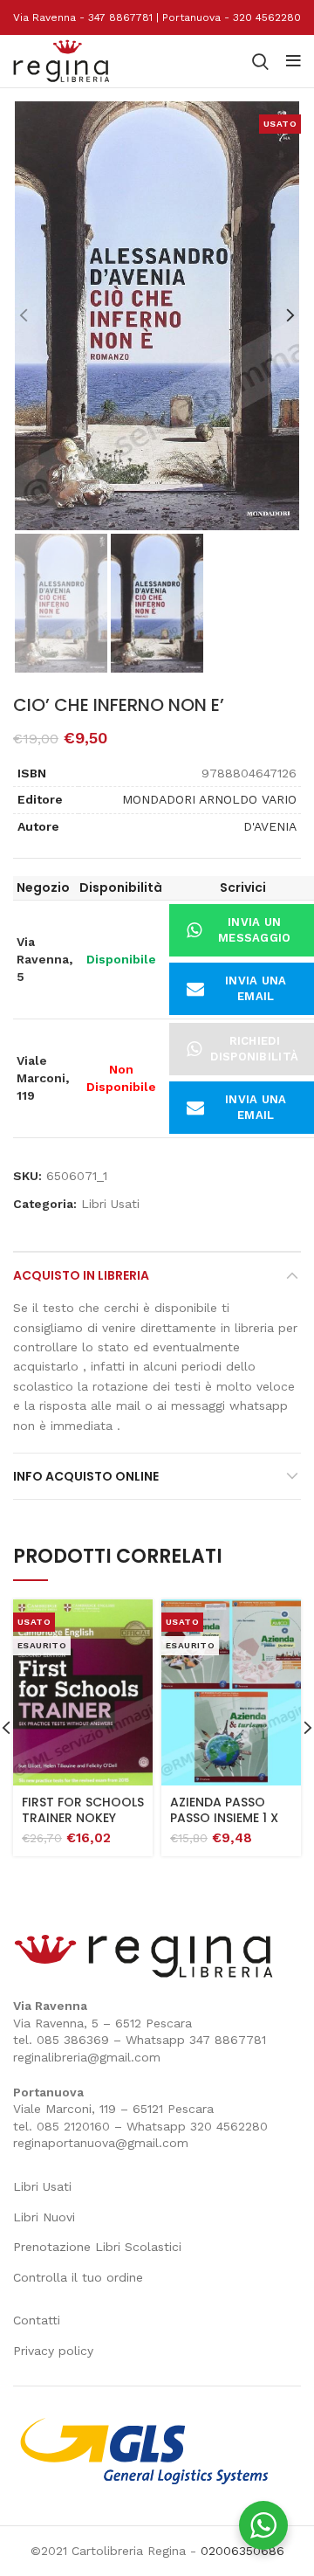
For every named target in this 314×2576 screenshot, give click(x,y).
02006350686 (242, 2551)
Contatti (37, 2320)
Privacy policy (53, 2351)
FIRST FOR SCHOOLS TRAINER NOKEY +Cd (83, 1818)
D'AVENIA (270, 826)
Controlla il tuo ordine (78, 2277)
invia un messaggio (255, 930)
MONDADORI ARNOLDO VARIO (209, 799)
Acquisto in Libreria (81, 1275)
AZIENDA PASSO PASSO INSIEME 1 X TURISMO (224, 1818)
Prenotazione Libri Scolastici (97, 2247)
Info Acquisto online (86, 1476)
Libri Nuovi (44, 2217)
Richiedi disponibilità (254, 1049)
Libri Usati (110, 1204)
